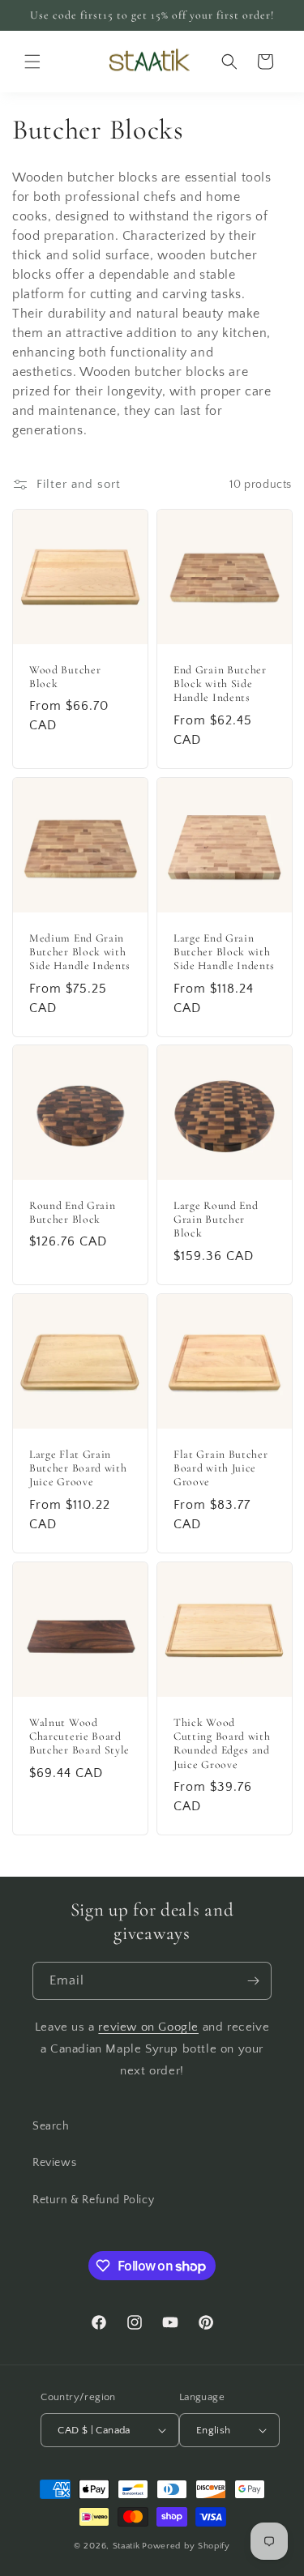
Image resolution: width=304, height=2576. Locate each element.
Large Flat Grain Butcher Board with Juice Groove (78, 1468)
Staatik (126, 2546)
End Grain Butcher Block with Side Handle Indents (220, 684)
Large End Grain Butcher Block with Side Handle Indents (224, 951)
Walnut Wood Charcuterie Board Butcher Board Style (79, 1736)
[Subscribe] (253, 1981)
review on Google (148, 2027)
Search (51, 2126)
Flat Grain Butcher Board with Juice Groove (221, 1468)
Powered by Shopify (186, 2546)
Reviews (54, 2163)
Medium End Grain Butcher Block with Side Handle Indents (80, 951)
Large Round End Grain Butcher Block (216, 1220)
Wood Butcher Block (65, 677)
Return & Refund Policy (93, 2200)
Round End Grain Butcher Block (72, 1212)
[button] (32, 62)
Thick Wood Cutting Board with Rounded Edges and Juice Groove (222, 1743)
